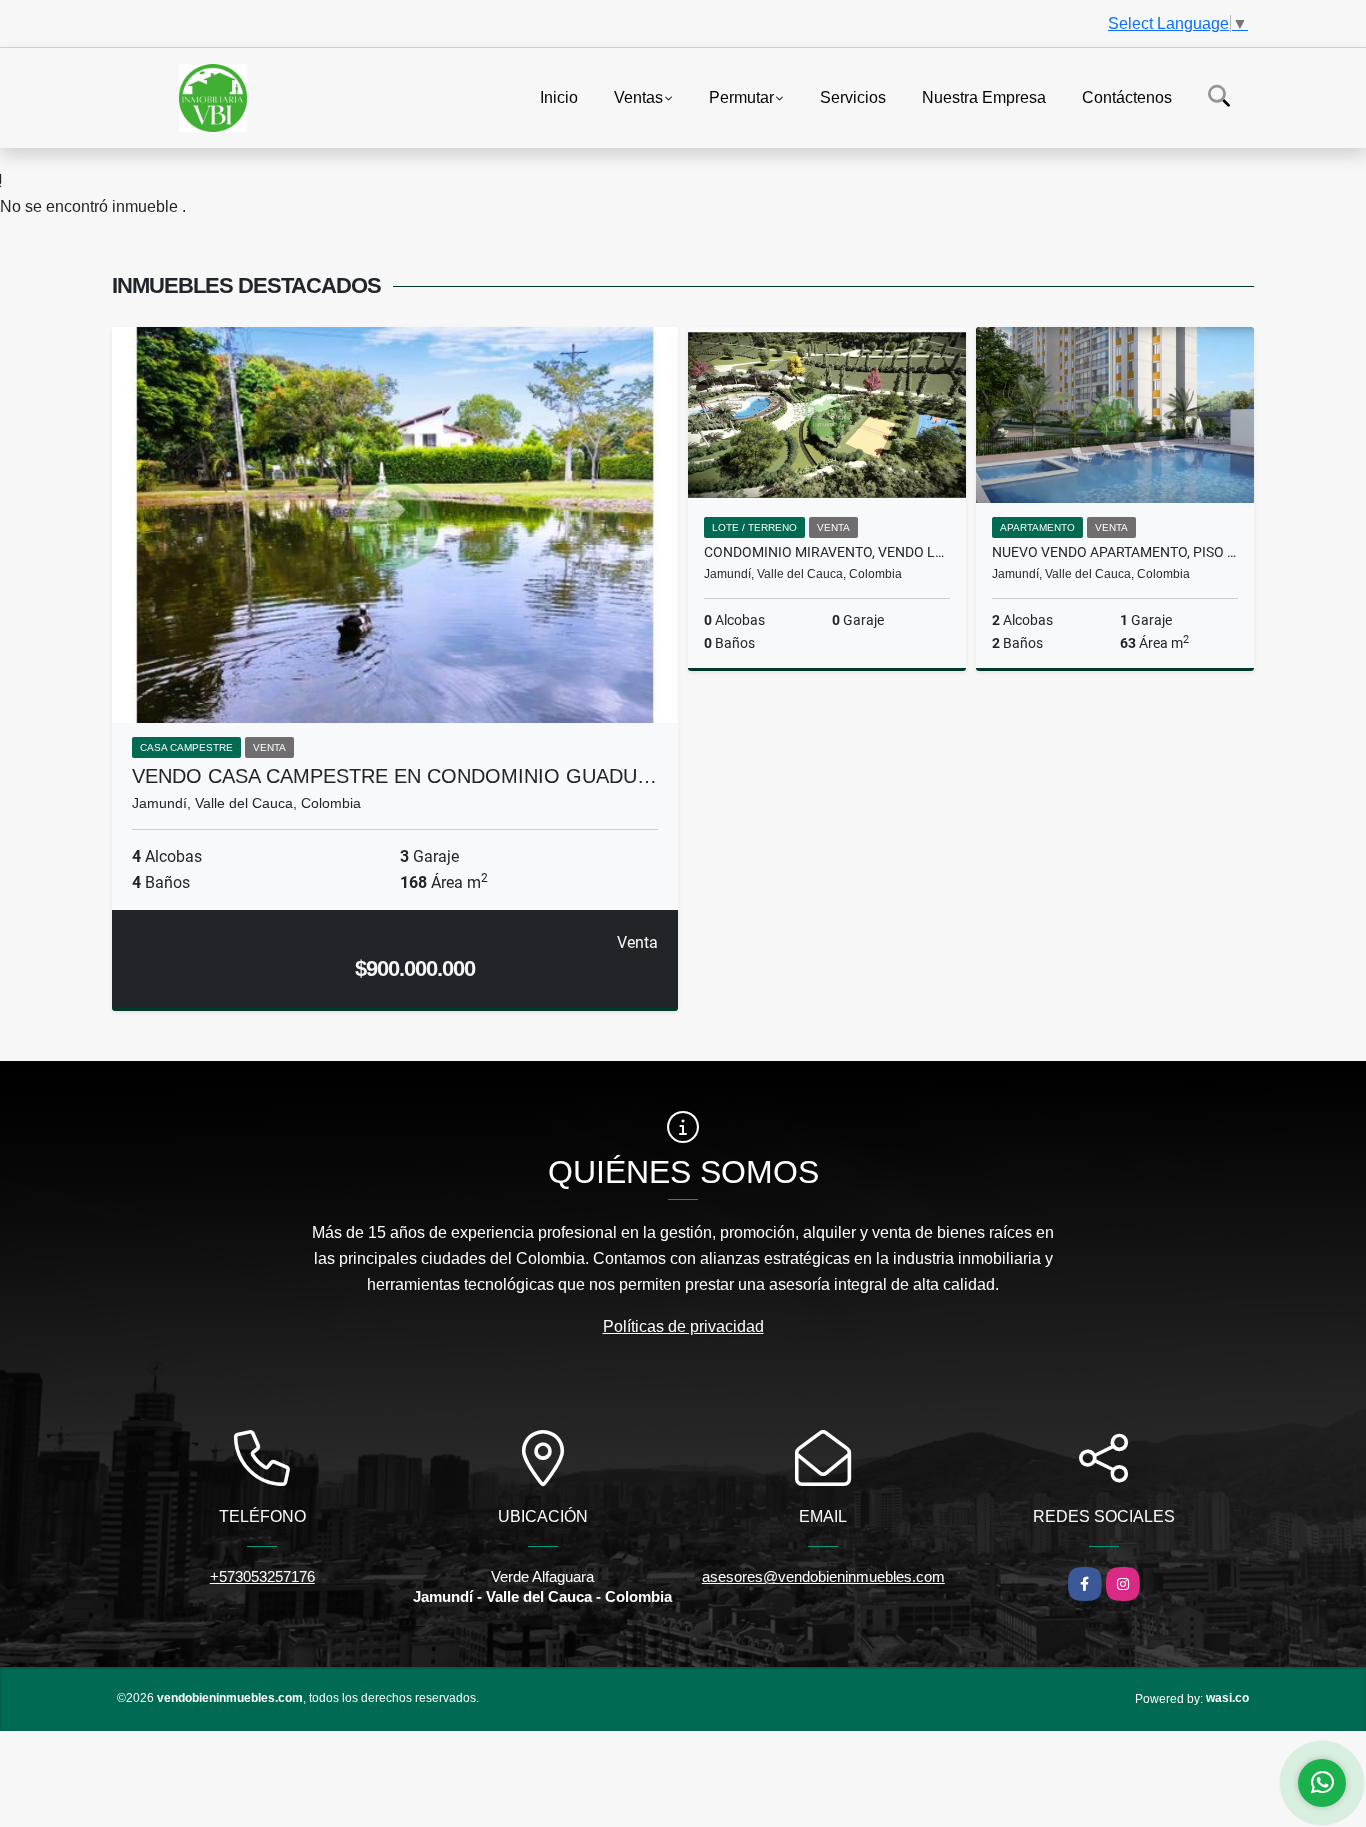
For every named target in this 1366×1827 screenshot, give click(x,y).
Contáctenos (1127, 96)
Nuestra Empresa (984, 96)
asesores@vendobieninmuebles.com (823, 1576)
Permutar (741, 96)
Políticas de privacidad (683, 1326)
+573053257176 (262, 1576)
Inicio (559, 96)
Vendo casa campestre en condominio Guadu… (394, 776)
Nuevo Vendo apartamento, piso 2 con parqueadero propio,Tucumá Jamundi (1115, 552)
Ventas (638, 96)
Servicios (853, 96)
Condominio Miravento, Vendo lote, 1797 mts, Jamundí (827, 552)
